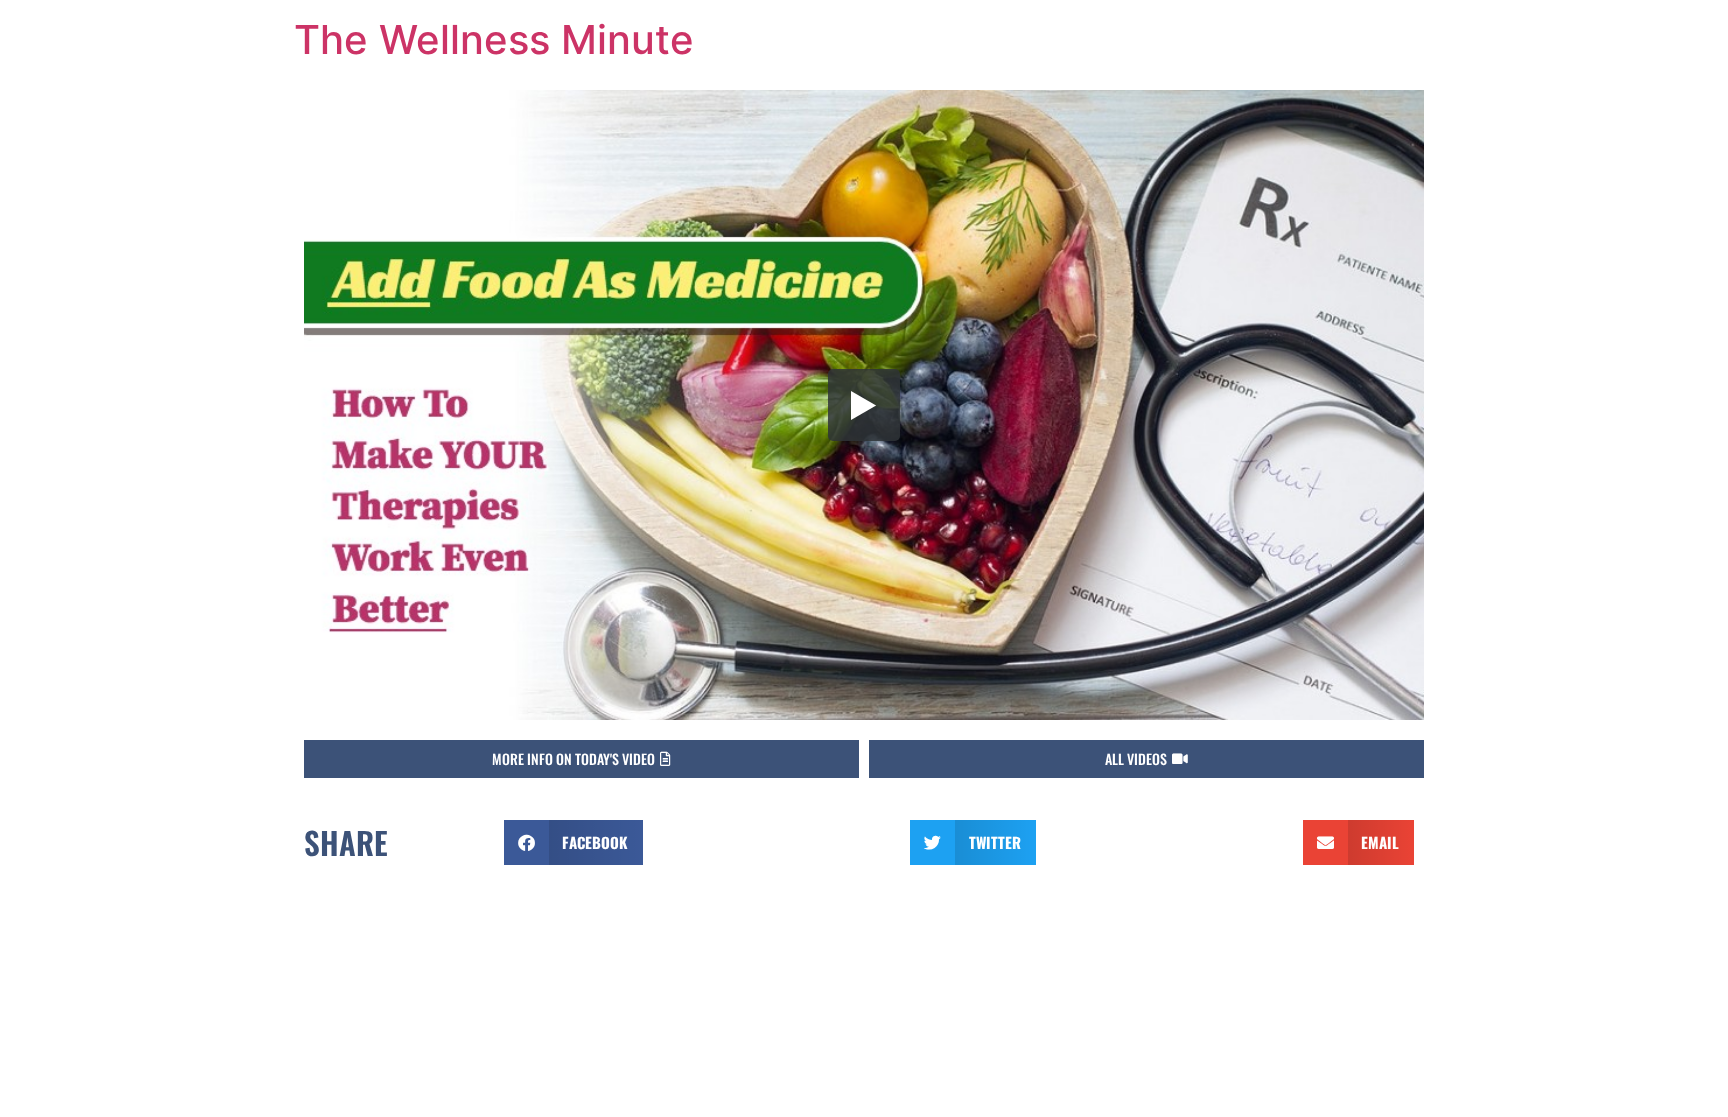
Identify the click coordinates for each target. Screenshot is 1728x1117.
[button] (581, 759)
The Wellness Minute (494, 39)
